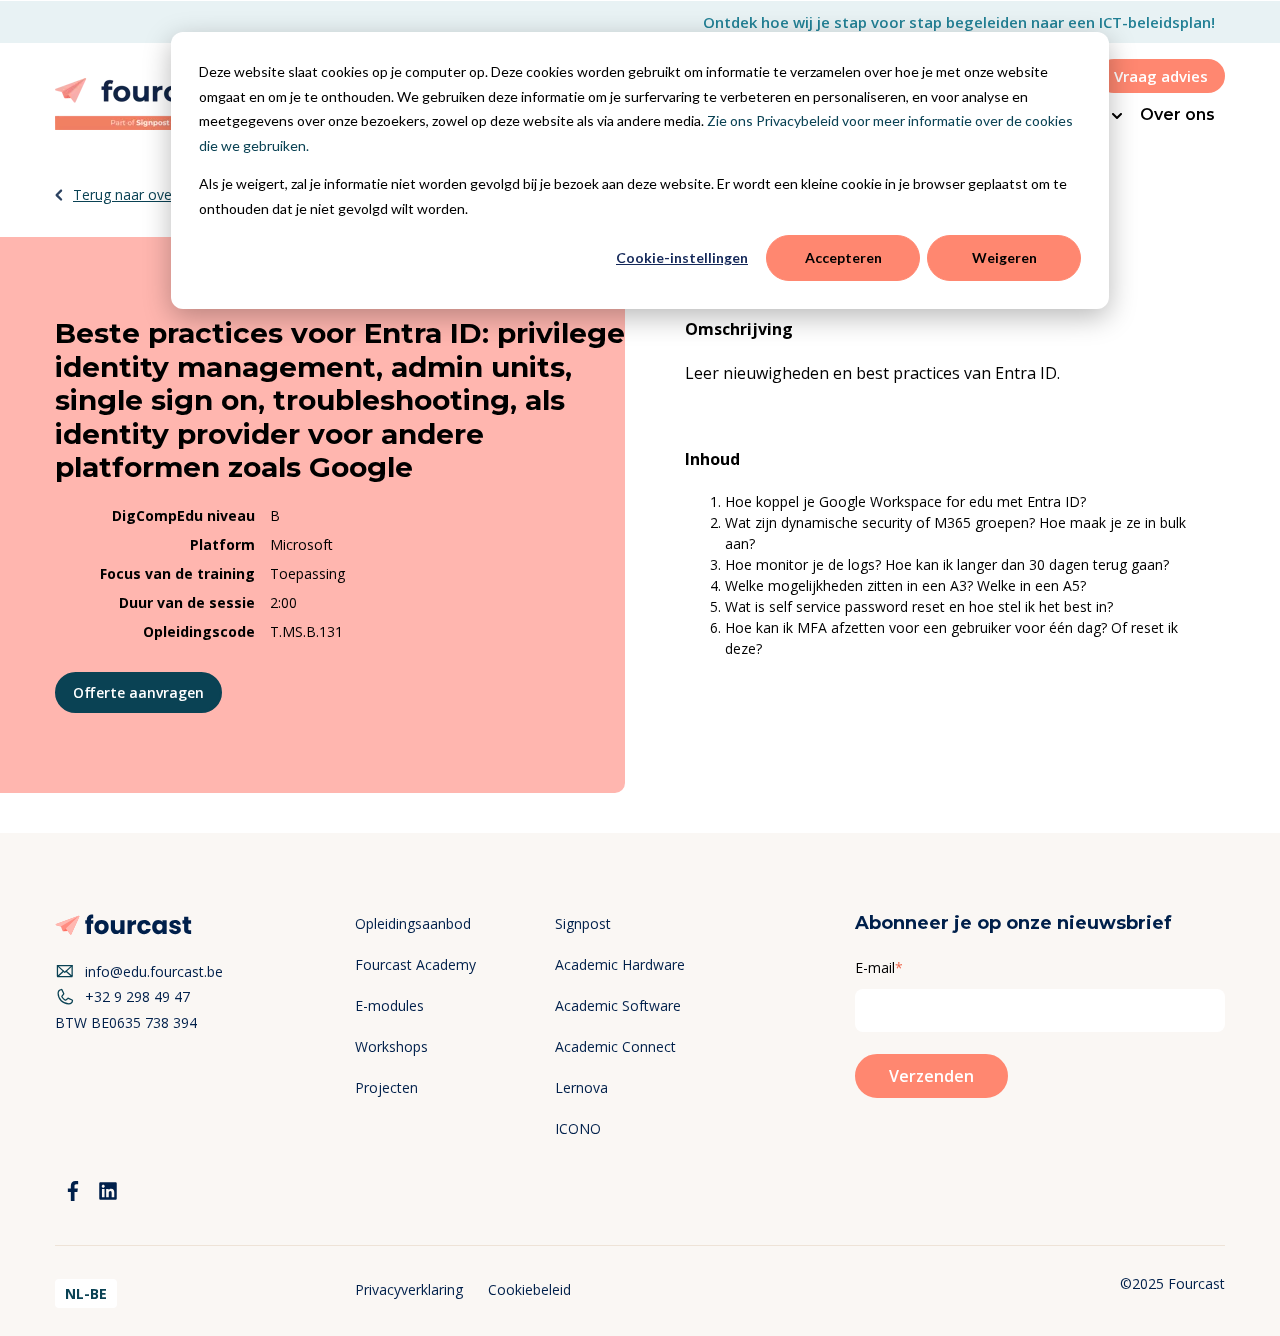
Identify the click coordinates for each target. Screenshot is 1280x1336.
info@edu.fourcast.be (154, 971)
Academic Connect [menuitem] (615, 1046)
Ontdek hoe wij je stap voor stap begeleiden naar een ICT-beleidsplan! (959, 22)
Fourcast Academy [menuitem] (415, 964)
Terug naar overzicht (140, 194)
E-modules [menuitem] (389, 1005)
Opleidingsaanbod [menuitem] (413, 923)
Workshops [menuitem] (391, 1046)
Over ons (1177, 114)
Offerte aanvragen (138, 692)
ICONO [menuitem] (578, 1128)
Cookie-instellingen (682, 257)
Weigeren (1004, 257)
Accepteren (843, 257)
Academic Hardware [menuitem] (620, 964)
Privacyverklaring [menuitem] (409, 1289)
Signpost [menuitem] (583, 923)
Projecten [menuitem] (386, 1087)
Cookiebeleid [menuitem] (529, 1289)
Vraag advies (1161, 76)
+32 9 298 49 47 (137, 996)
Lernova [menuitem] (581, 1087)
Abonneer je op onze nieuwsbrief (1013, 923)
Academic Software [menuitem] (618, 1005)
